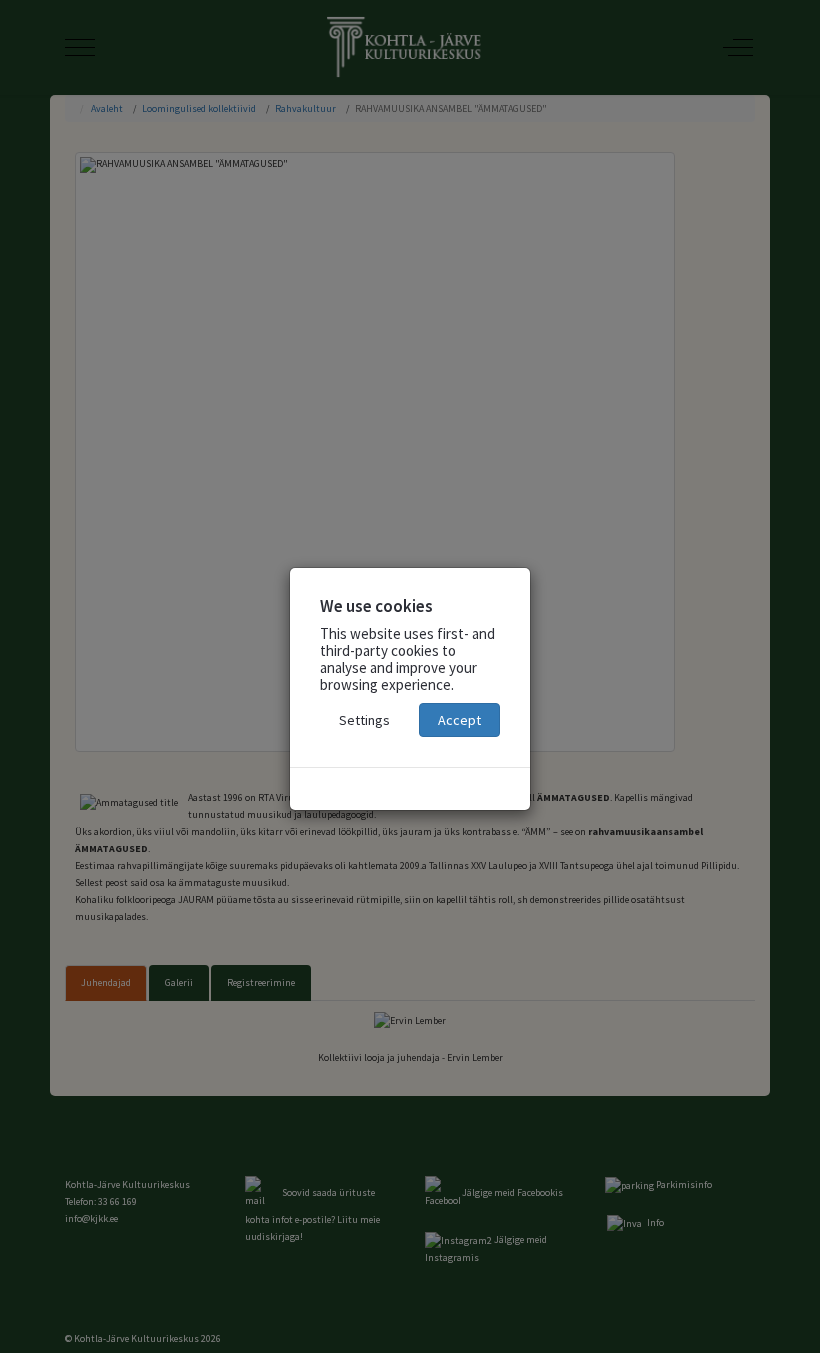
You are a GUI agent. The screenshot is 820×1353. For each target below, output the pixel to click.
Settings (364, 720)
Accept (459, 720)
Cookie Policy (410, 789)
